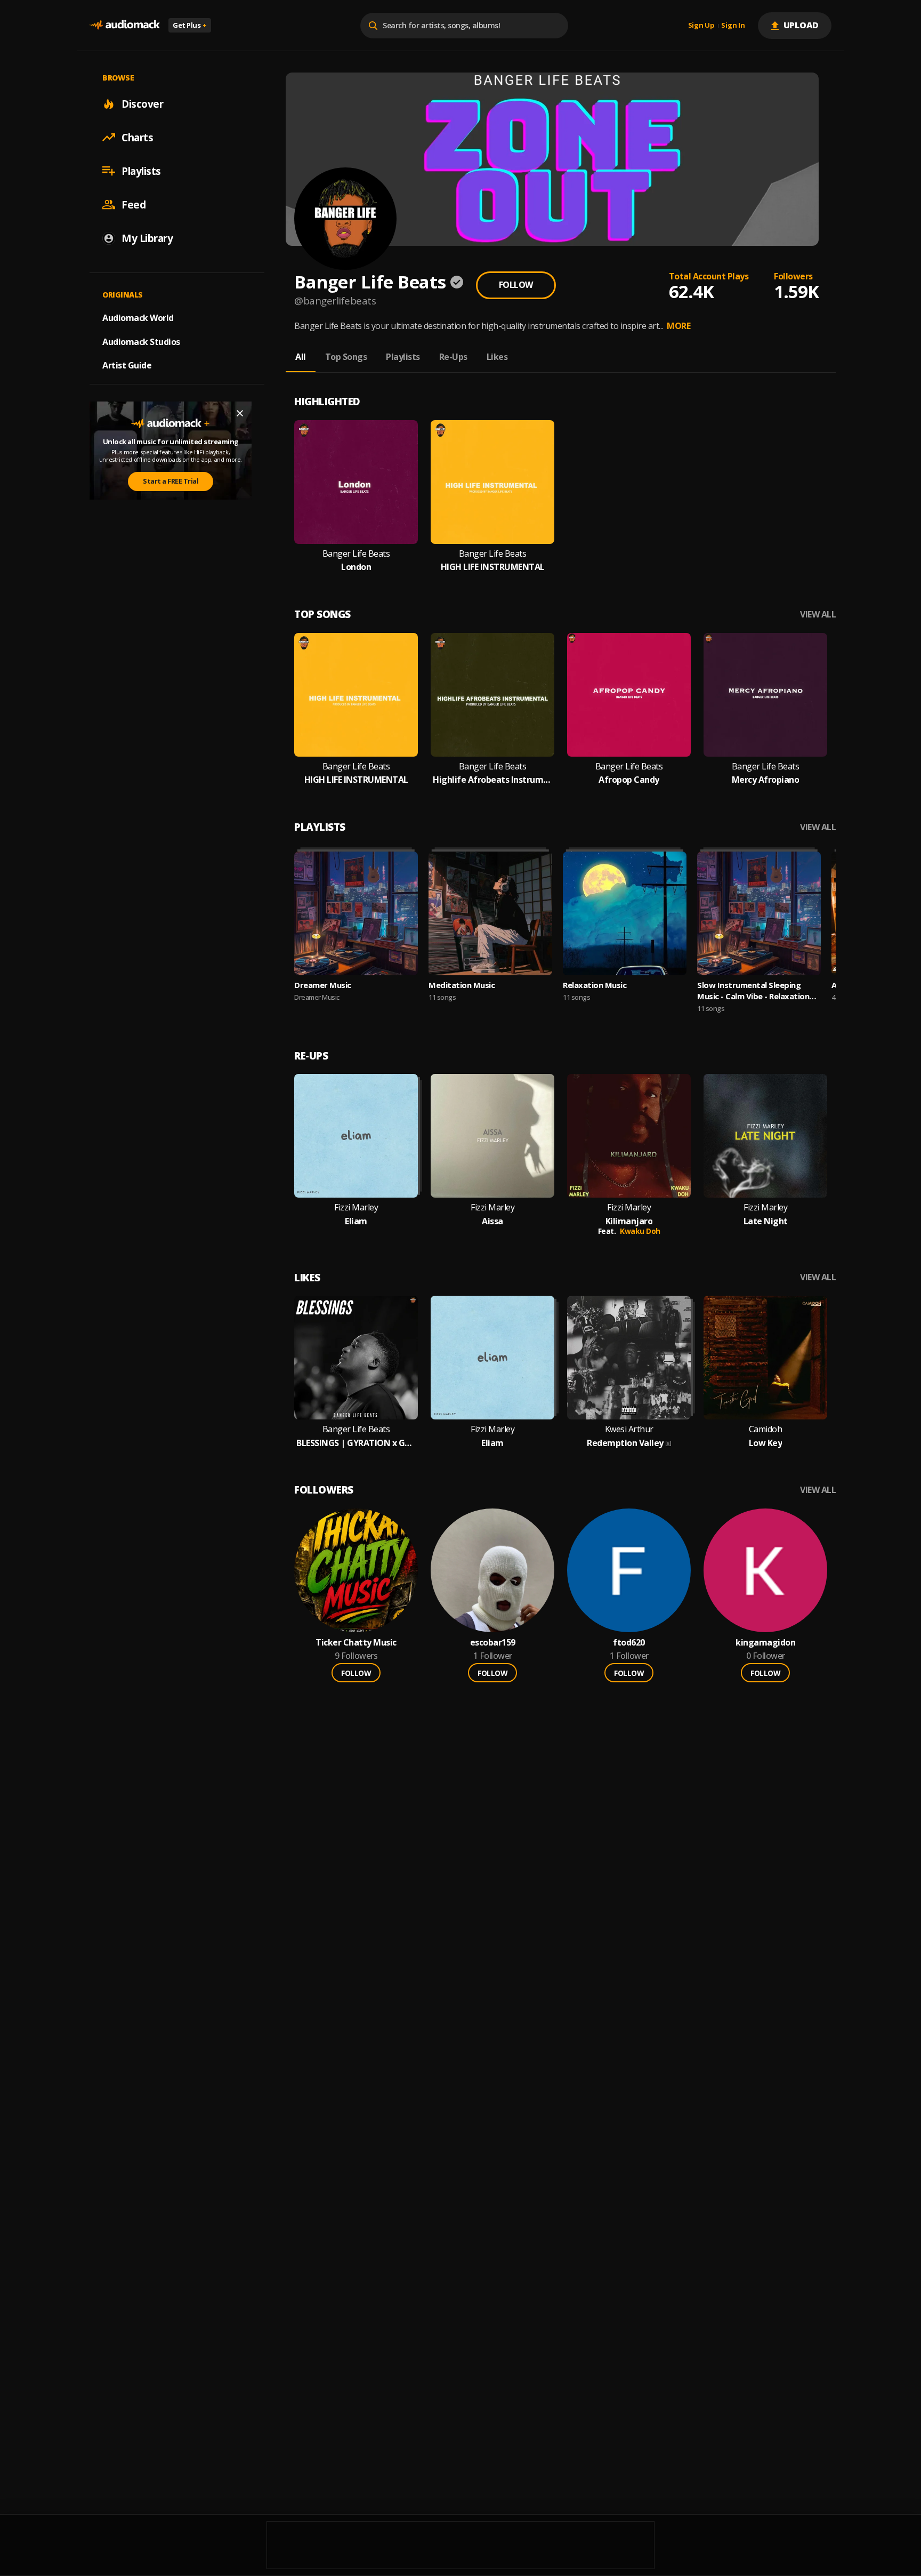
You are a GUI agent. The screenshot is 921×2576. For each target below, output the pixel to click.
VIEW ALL (818, 615)
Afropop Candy (629, 780)
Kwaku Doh (640, 1231)
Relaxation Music (595, 985)
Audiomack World (138, 317)
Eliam (356, 1221)
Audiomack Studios (141, 341)
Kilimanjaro (629, 1221)
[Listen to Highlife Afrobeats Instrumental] (492, 695)
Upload (801, 25)
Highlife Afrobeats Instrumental (492, 780)
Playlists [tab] (403, 357)
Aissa (492, 1221)
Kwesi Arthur (629, 1429)
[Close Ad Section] (240, 413)
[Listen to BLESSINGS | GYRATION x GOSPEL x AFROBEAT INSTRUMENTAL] (356, 1358)
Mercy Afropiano (766, 780)
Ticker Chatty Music (356, 1643)
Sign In (733, 26)
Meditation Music (462, 985)
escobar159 (493, 1643)
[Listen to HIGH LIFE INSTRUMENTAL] (492, 482)
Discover (142, 103)
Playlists (141, 171)
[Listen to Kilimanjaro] (629, 1136)
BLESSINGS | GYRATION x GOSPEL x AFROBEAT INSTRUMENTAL (356, 1443)
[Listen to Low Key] (765, 1358)
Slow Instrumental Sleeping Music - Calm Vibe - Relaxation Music (753, 991)
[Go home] (125, 25)
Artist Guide (127, 365)
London (356, 567)
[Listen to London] (356, 482)
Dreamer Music (323, 985)
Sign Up (701, 26)
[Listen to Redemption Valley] (629, 1358)
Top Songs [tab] (346, 357)
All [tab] (301, 357)
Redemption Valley (625, 1443)
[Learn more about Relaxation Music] (625, 913)
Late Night (766, 1221)
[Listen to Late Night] (765, 1136)
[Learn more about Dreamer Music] (356, 913)
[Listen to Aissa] (492, 1136)
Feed (134, 204)
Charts (137, 137)
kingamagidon (765, 1643)
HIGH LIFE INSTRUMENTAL (493, 567)
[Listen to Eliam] (356, 1136)
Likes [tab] (497, 357)
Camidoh (766, 1429)
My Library (147, 238)
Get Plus (190, 25)
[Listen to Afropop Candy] (629, 695)
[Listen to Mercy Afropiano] (765, 695)
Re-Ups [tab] (453, 357)
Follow (516, 285)
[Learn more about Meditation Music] (490, 913)
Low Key (766, 1443)
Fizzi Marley (356, 1207)
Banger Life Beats (356, 554)
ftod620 (629, 1643)
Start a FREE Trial (171, 481)
